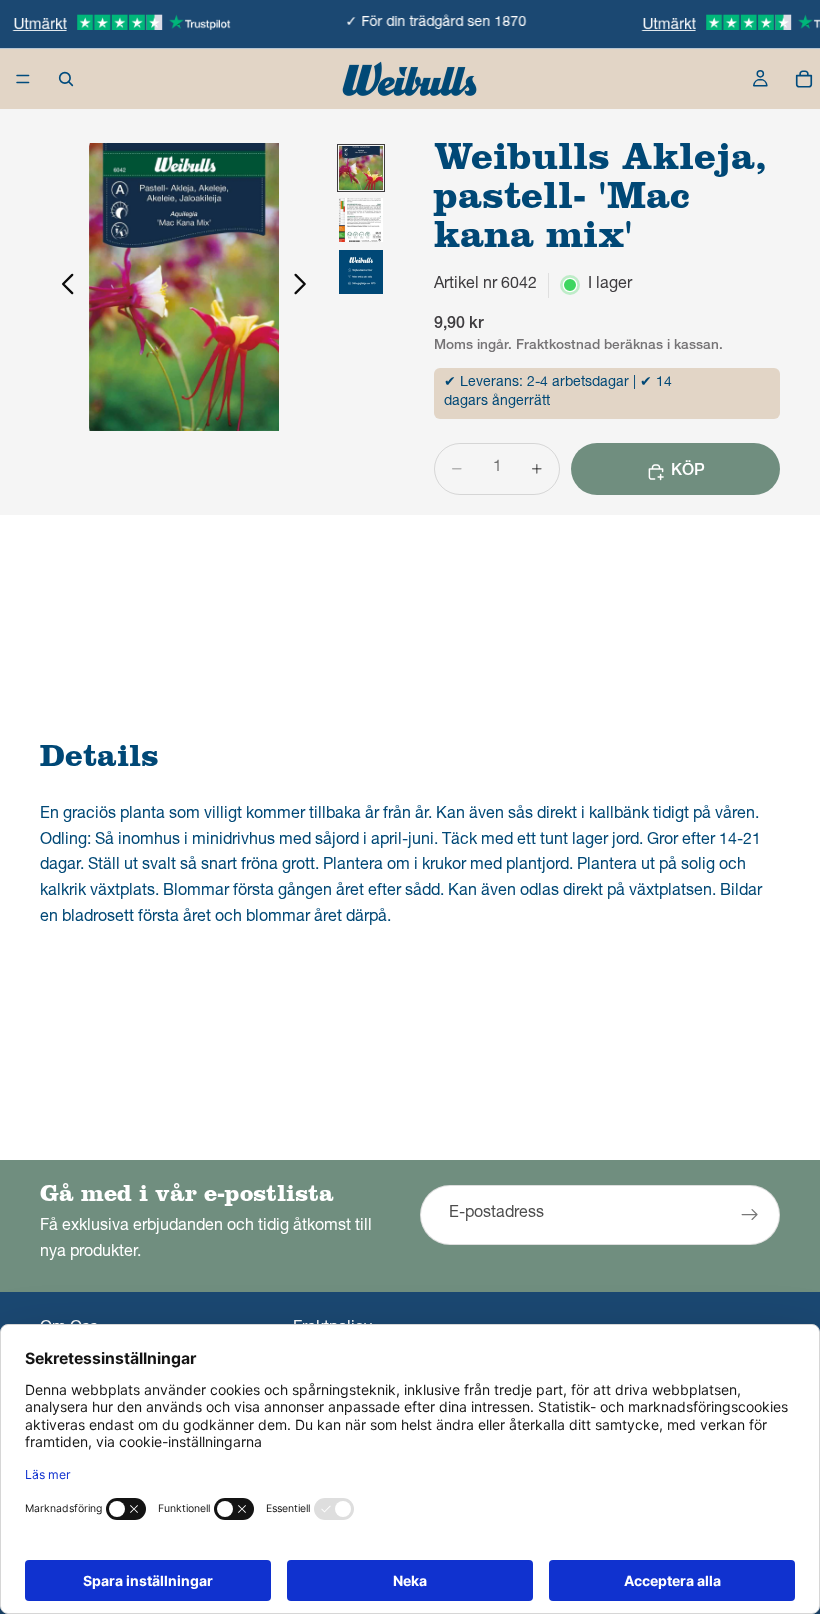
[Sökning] (66, 79)
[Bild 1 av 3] (361, 168)
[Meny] (23, 79)
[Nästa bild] (305, 287)
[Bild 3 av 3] (361, 272)
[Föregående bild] (62, 287)
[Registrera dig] (750, 1216)
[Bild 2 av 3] (361, 220)
